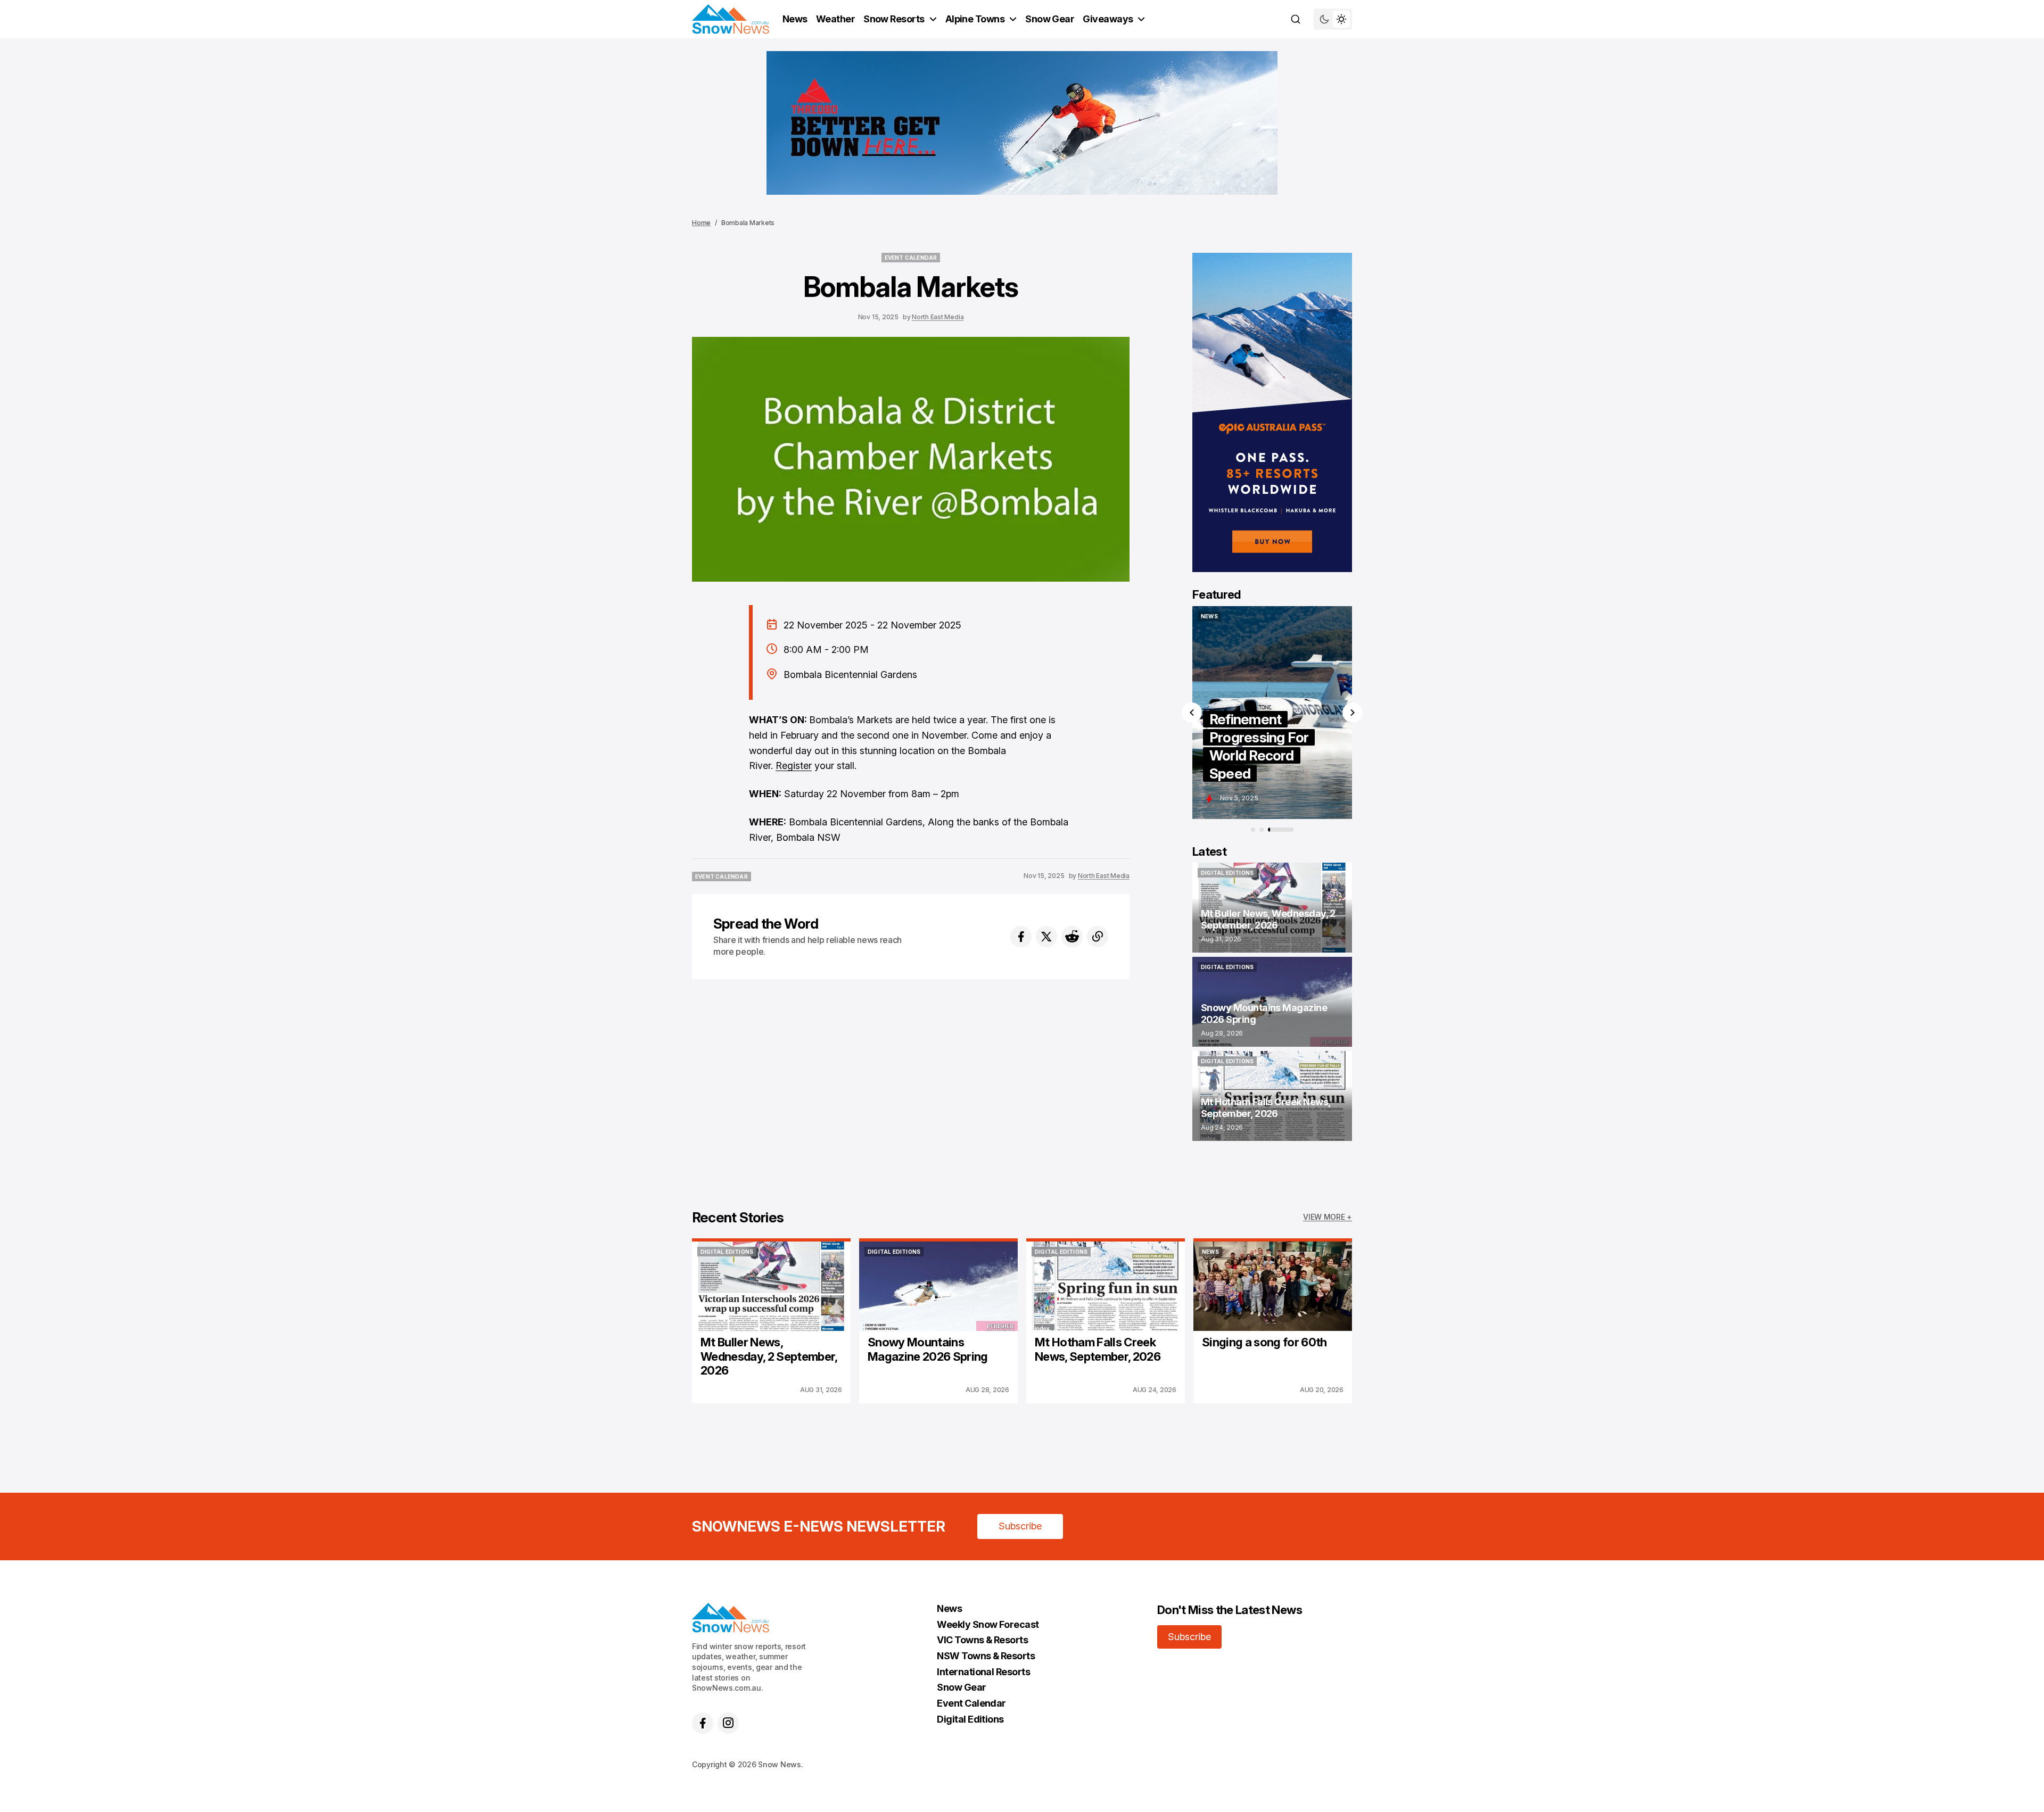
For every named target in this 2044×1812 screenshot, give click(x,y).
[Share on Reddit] (1072, 937)
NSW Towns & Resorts (986, 1656)
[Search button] (1296, 19)
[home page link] (731, 19)
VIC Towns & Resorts (982, 1640)
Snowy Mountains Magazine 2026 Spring (928, 1349)
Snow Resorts (894, 19)
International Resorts (983, 1672)
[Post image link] (771, 1286)
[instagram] (728, 1723)
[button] (1192, 713)
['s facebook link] (703, 1723)
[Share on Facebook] (1021, 937)
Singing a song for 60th (1264, 1342)
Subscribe (1020, 1526)
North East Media (938, 317)
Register (794, 766)
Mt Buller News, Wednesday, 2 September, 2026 (769, 1356)
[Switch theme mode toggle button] (1333, 19)
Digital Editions (970, 1719)
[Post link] (1272, 908)
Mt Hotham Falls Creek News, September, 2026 (1098, 1349)
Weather (835, 19)
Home (701, 223)
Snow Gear (1050, 19)
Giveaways (1108, 19)
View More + (1328, 1217)
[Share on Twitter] (1046, 937)
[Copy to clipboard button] (1098, 937)
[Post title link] (1222, 713)
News (795, 19)
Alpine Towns (975, 19)
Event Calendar (971, 1703)
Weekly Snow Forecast (988, 1624)
